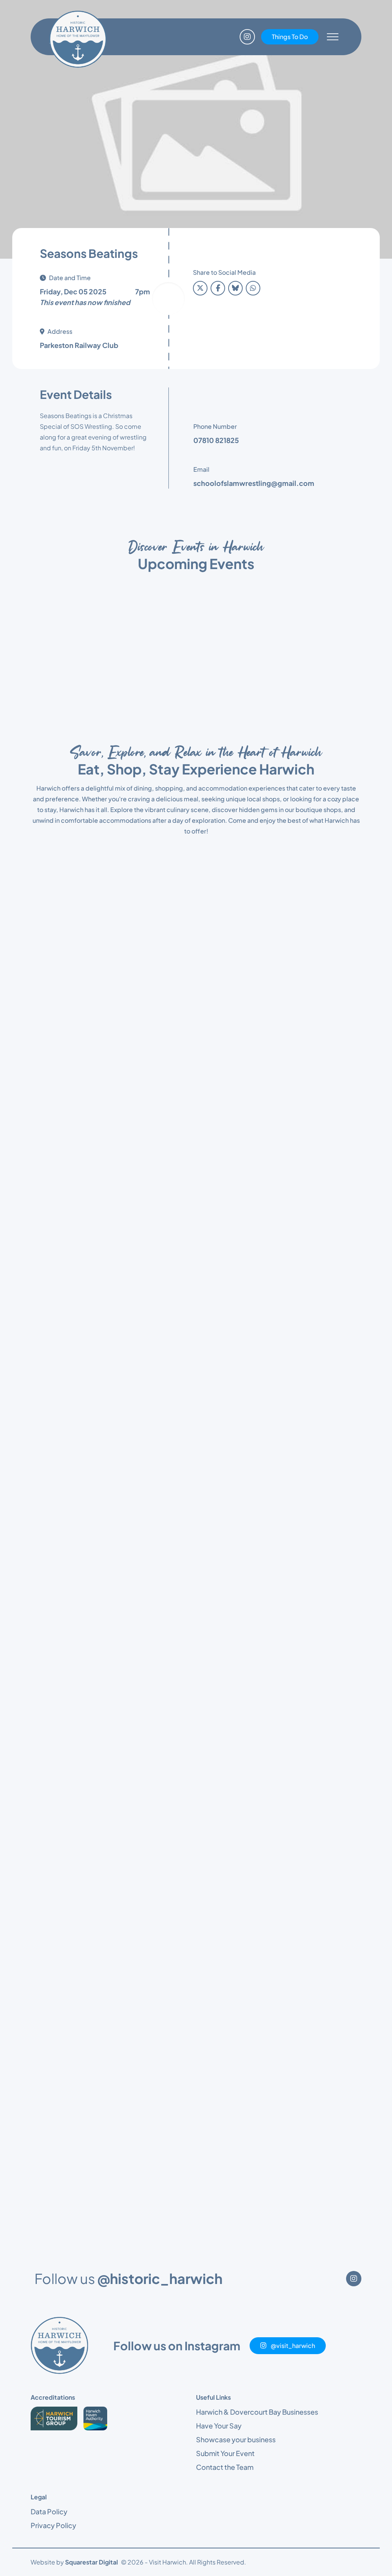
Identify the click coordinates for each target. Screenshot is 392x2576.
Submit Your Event (225, 1647)
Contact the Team (225, 1661)
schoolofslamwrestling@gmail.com (254, 483)
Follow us (128, 1473)
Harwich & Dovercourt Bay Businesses (257, 1606)
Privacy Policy (53, 1719)
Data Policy (49, 1706)
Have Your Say (219, 1620)
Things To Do (290, 37)
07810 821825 (216, 440)
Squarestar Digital (91, 1756)
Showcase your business (236, 1633)
